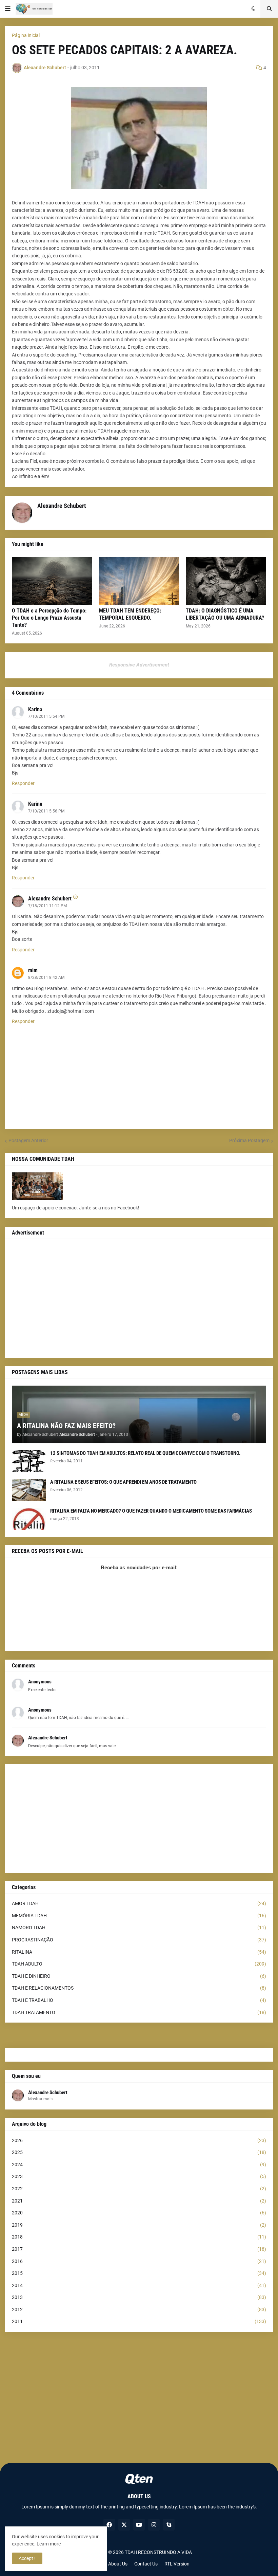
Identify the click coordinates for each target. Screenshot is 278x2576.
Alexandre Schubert (50, 899)
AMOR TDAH (139, 1903)
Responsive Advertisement (139, 665)
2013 (139, 2297)
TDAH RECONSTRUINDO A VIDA (158, 2552)
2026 (139, 2140)
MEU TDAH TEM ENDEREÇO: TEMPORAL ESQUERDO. (130, 614)
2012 (139, 2309)
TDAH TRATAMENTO (139, 2012)
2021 (139, 2201)
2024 (139, 2164)
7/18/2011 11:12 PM (47, 906)
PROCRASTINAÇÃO (139, 1940)
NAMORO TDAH (139, 1928)
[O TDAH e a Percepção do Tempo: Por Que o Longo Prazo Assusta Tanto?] (52, 581)
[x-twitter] (124, 2525)
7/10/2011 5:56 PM (46, 811)
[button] (8, 9)
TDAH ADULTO (139, 1964)
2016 (139, 2261)
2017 (139, 2249)
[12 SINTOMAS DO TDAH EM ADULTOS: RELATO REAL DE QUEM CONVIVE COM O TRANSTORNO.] (29, 1461)
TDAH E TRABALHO (139, 2000)
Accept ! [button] (27, 2558)
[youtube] (139, 2525)
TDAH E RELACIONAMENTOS (139, 1988)
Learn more (49, 2544)
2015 (139, 2273)
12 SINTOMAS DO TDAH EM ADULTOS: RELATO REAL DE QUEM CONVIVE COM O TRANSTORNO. (145, 1453)
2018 (139, 2237)
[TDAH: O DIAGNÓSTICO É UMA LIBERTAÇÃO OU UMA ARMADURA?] (226, 581)
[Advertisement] (139, 1298)
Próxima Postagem (249, 1140)
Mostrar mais (40, 2099)
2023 (139, 2176)
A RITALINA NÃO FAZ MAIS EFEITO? (66, 1426)
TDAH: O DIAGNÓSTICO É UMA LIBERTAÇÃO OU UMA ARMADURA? (225, 614)
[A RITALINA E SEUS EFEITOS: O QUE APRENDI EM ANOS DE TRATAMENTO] (29, 1490)
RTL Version (177, 2564)
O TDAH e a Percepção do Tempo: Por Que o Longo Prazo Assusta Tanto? (49, 618)
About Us (118, 2564)
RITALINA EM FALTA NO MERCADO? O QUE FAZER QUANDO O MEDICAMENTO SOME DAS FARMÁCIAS (151, 1511)
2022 (139, 2189)
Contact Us (146, 2564)
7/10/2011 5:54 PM (46, 716)
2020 (139, 2213)
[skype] (169, 2525)
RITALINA (139, 1952)
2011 (139, 2321)
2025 (139, 2152)
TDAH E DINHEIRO (139, 1976)
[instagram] (154, 2525)
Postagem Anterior (28, 1140)
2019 (139, 2225)
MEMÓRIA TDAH (139, 1916)
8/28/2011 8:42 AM (46, 978)
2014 (139, 2285)
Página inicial (26, 35)
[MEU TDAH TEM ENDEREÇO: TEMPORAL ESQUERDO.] (139, 581)
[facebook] (109, 2525)
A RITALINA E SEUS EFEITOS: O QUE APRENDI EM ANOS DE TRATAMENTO (123, 1482)
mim (33, 970)
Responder (23, 783)
